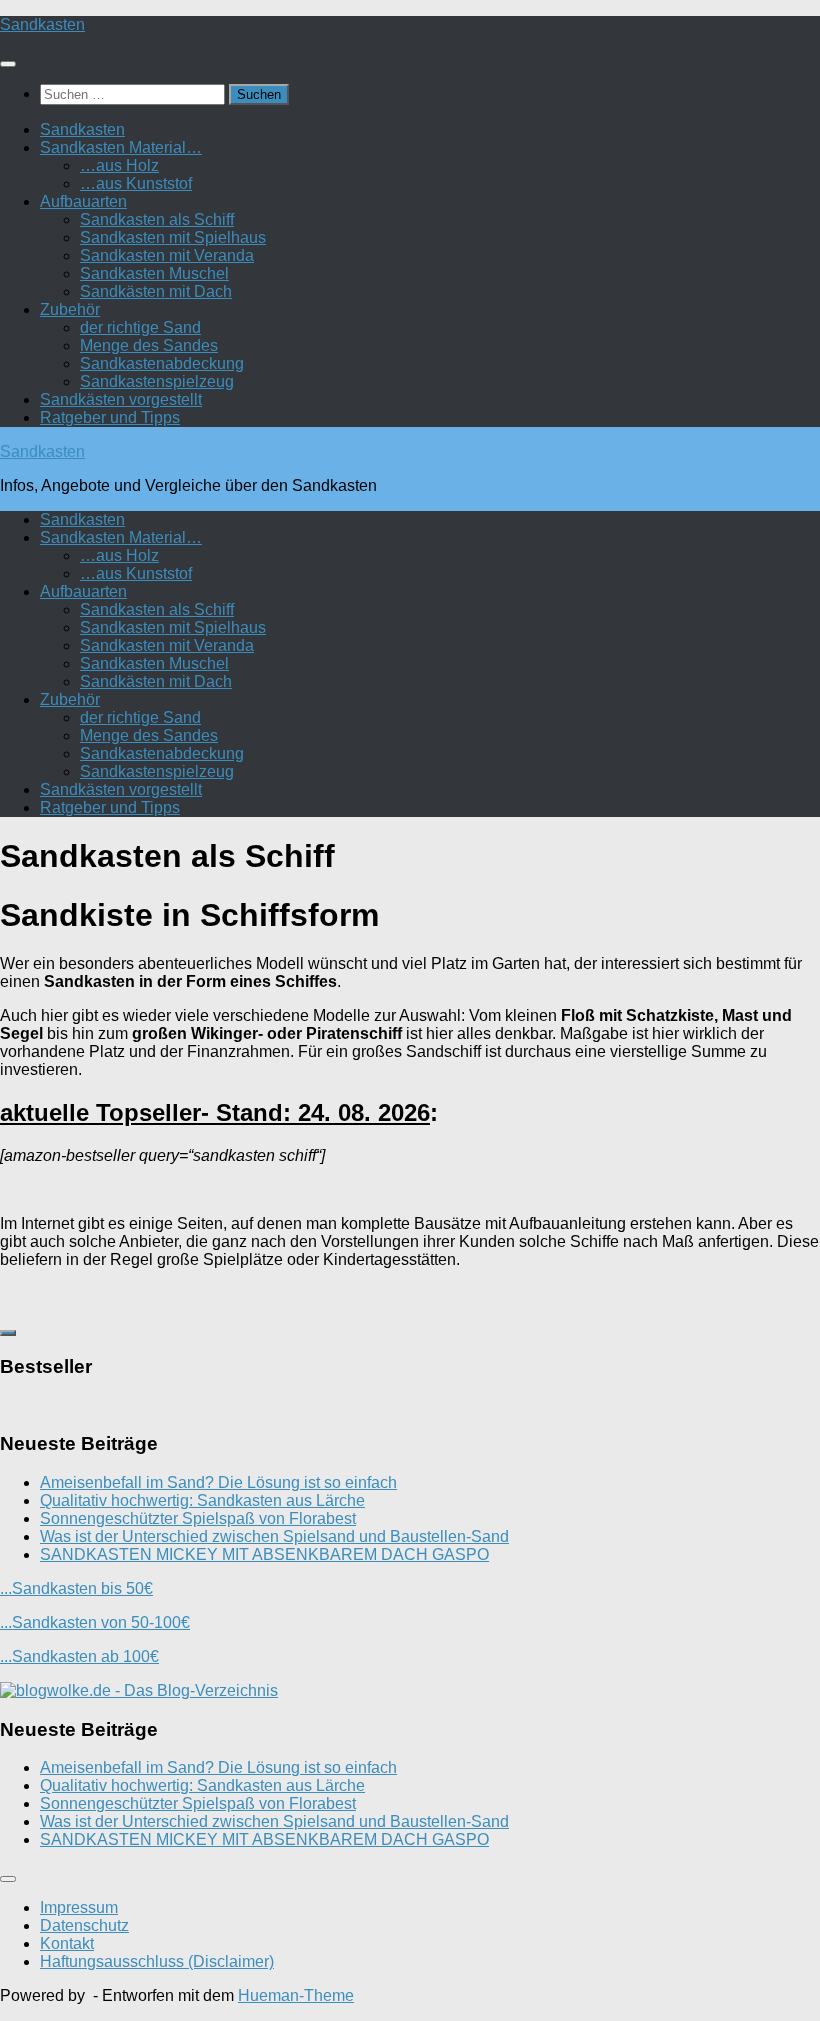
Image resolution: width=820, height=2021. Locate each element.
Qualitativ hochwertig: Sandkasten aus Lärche (202, 1500)
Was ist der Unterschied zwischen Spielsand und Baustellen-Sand (274, 1536)
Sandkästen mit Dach (156, 291)
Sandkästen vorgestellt (121, 399)
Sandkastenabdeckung (162, 363)
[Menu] (8, 64)
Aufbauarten (83, 201)
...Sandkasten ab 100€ (79, 1656)
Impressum (79, 1907)
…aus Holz (119, 165)
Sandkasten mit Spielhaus (173, 237)
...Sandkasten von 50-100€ (95, 1622)
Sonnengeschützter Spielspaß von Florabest (198, 1518)
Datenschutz (84, 1925)
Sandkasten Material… (121, 147)
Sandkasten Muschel (154, 273)
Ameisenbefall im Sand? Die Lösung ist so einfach (218, 1482)
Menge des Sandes (149, 345)
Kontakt (67, 1943)
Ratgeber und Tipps (110, 417)
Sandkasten (42, 24)
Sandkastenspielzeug (157, 381)
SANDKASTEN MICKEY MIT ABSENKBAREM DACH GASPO (264, 1554)
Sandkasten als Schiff (157, 219)
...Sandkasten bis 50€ (76, 1588)
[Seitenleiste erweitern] (8, 1333)
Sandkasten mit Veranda (167, 255)
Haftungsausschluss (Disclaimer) (157, 1961)
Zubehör (70, 309)
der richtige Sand (140, 327)
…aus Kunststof (136, 183)
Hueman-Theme (296, 1995)
